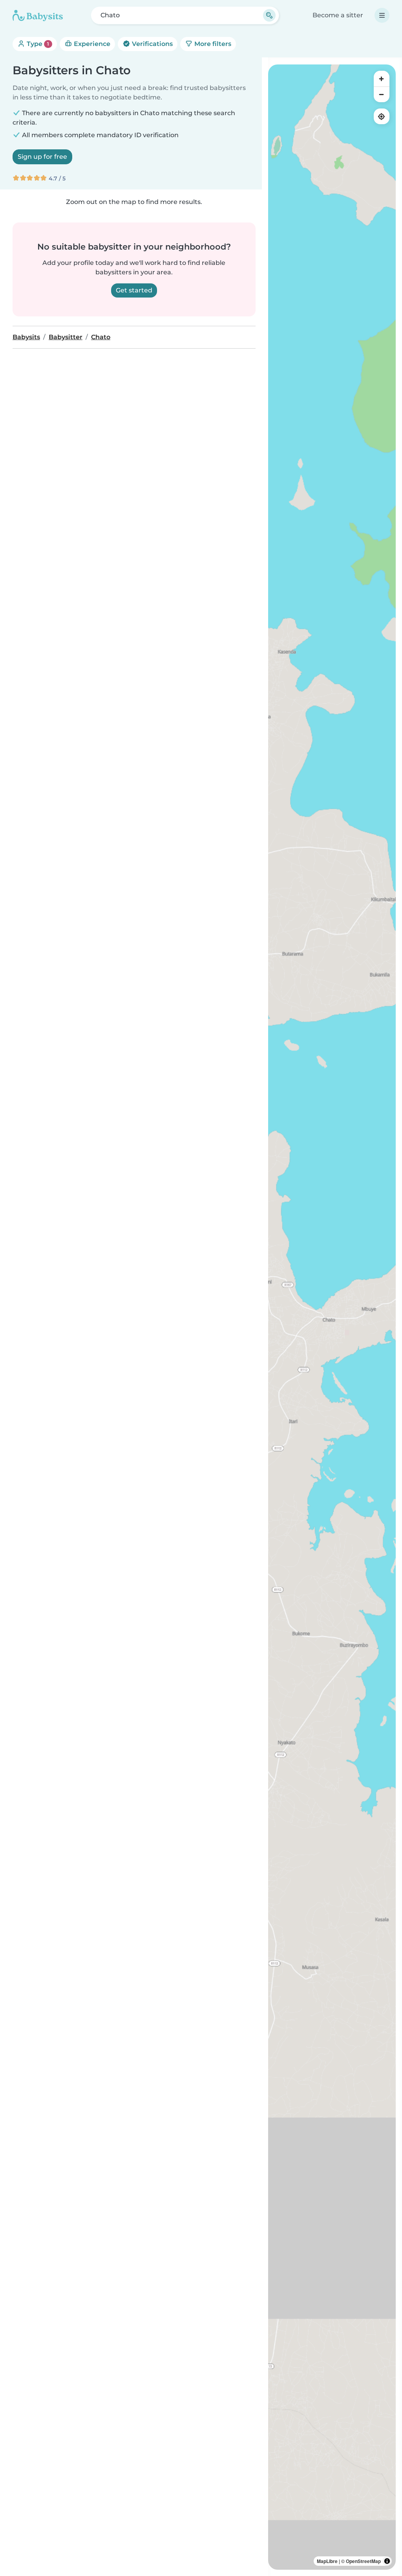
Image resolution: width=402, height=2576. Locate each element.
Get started (134, 290)
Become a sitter (338, 15)
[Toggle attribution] (387, 2561)
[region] (332, 1317)
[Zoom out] (382, 94)
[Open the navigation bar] (382, 15)
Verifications (152, 44)
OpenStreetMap (363, 2561)
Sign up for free (42, 157)
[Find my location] (382, 116)
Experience (91, 44)
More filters (212, 44)
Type (37, 44)
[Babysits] (38, 15)
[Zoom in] (382, 79)
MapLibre (327, 2561)
